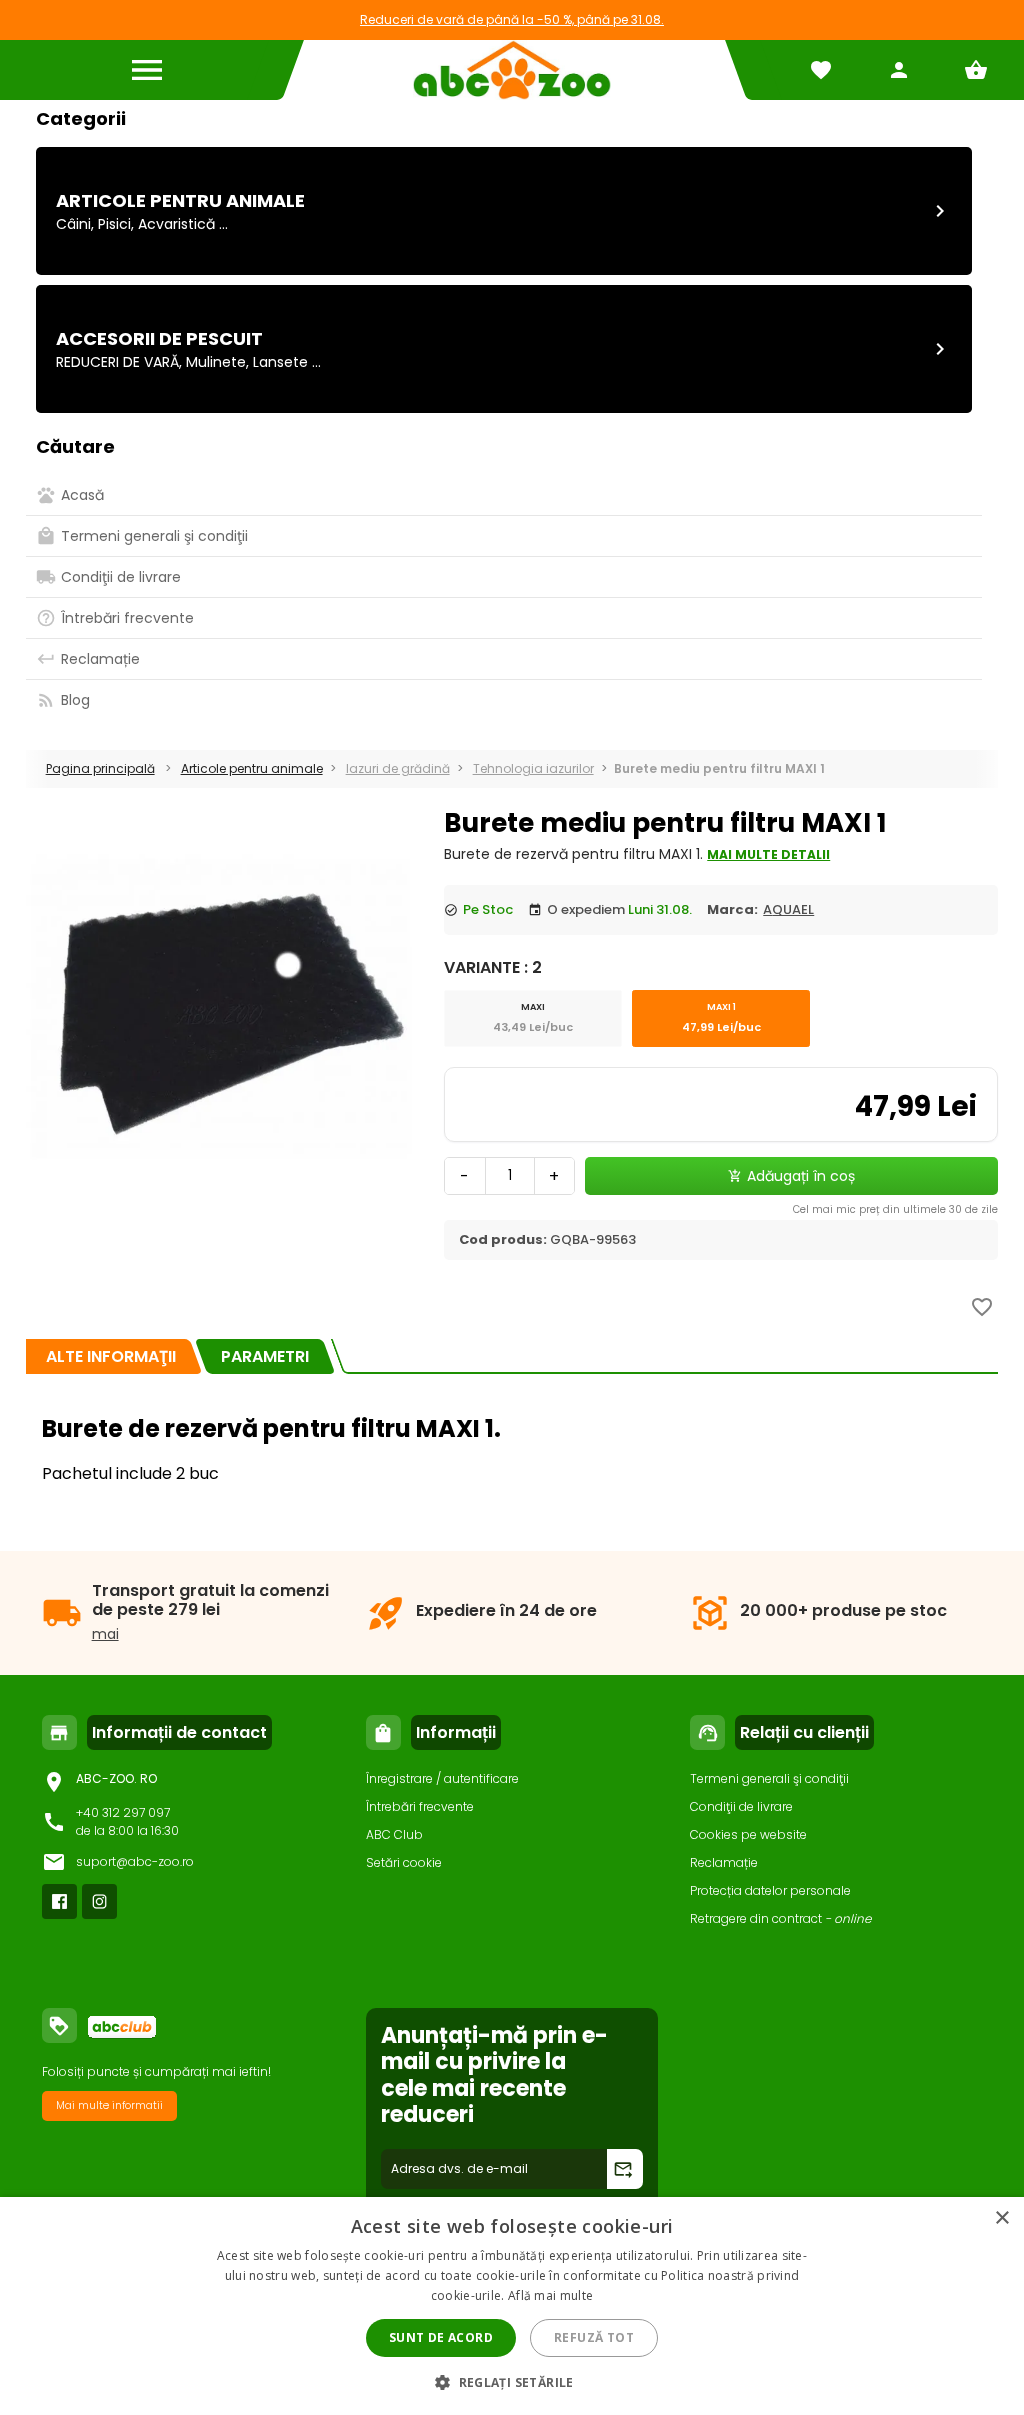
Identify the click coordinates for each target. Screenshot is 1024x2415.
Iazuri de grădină (398, 768)
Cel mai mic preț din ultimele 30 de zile (895, 1209)
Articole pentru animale (180, 200)
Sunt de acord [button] (441, 2337)
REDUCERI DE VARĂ (117, 362)
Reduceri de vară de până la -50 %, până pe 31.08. (512, 19)
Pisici (114, 224)
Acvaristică (176, 224)
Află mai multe (550, 2295)
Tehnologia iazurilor (533, 768)
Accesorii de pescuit (159, 338)
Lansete (280, 362)
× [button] (1001, 2218)
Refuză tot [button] (594, 2337)
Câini (73, 224)
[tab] (111, 1356)
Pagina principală (100, 768)
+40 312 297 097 (123, 1812)
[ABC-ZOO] (511, 70)
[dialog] (512, 2306)
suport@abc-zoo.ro (135, 1861)
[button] (512, 2381)
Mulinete (216, 362)
